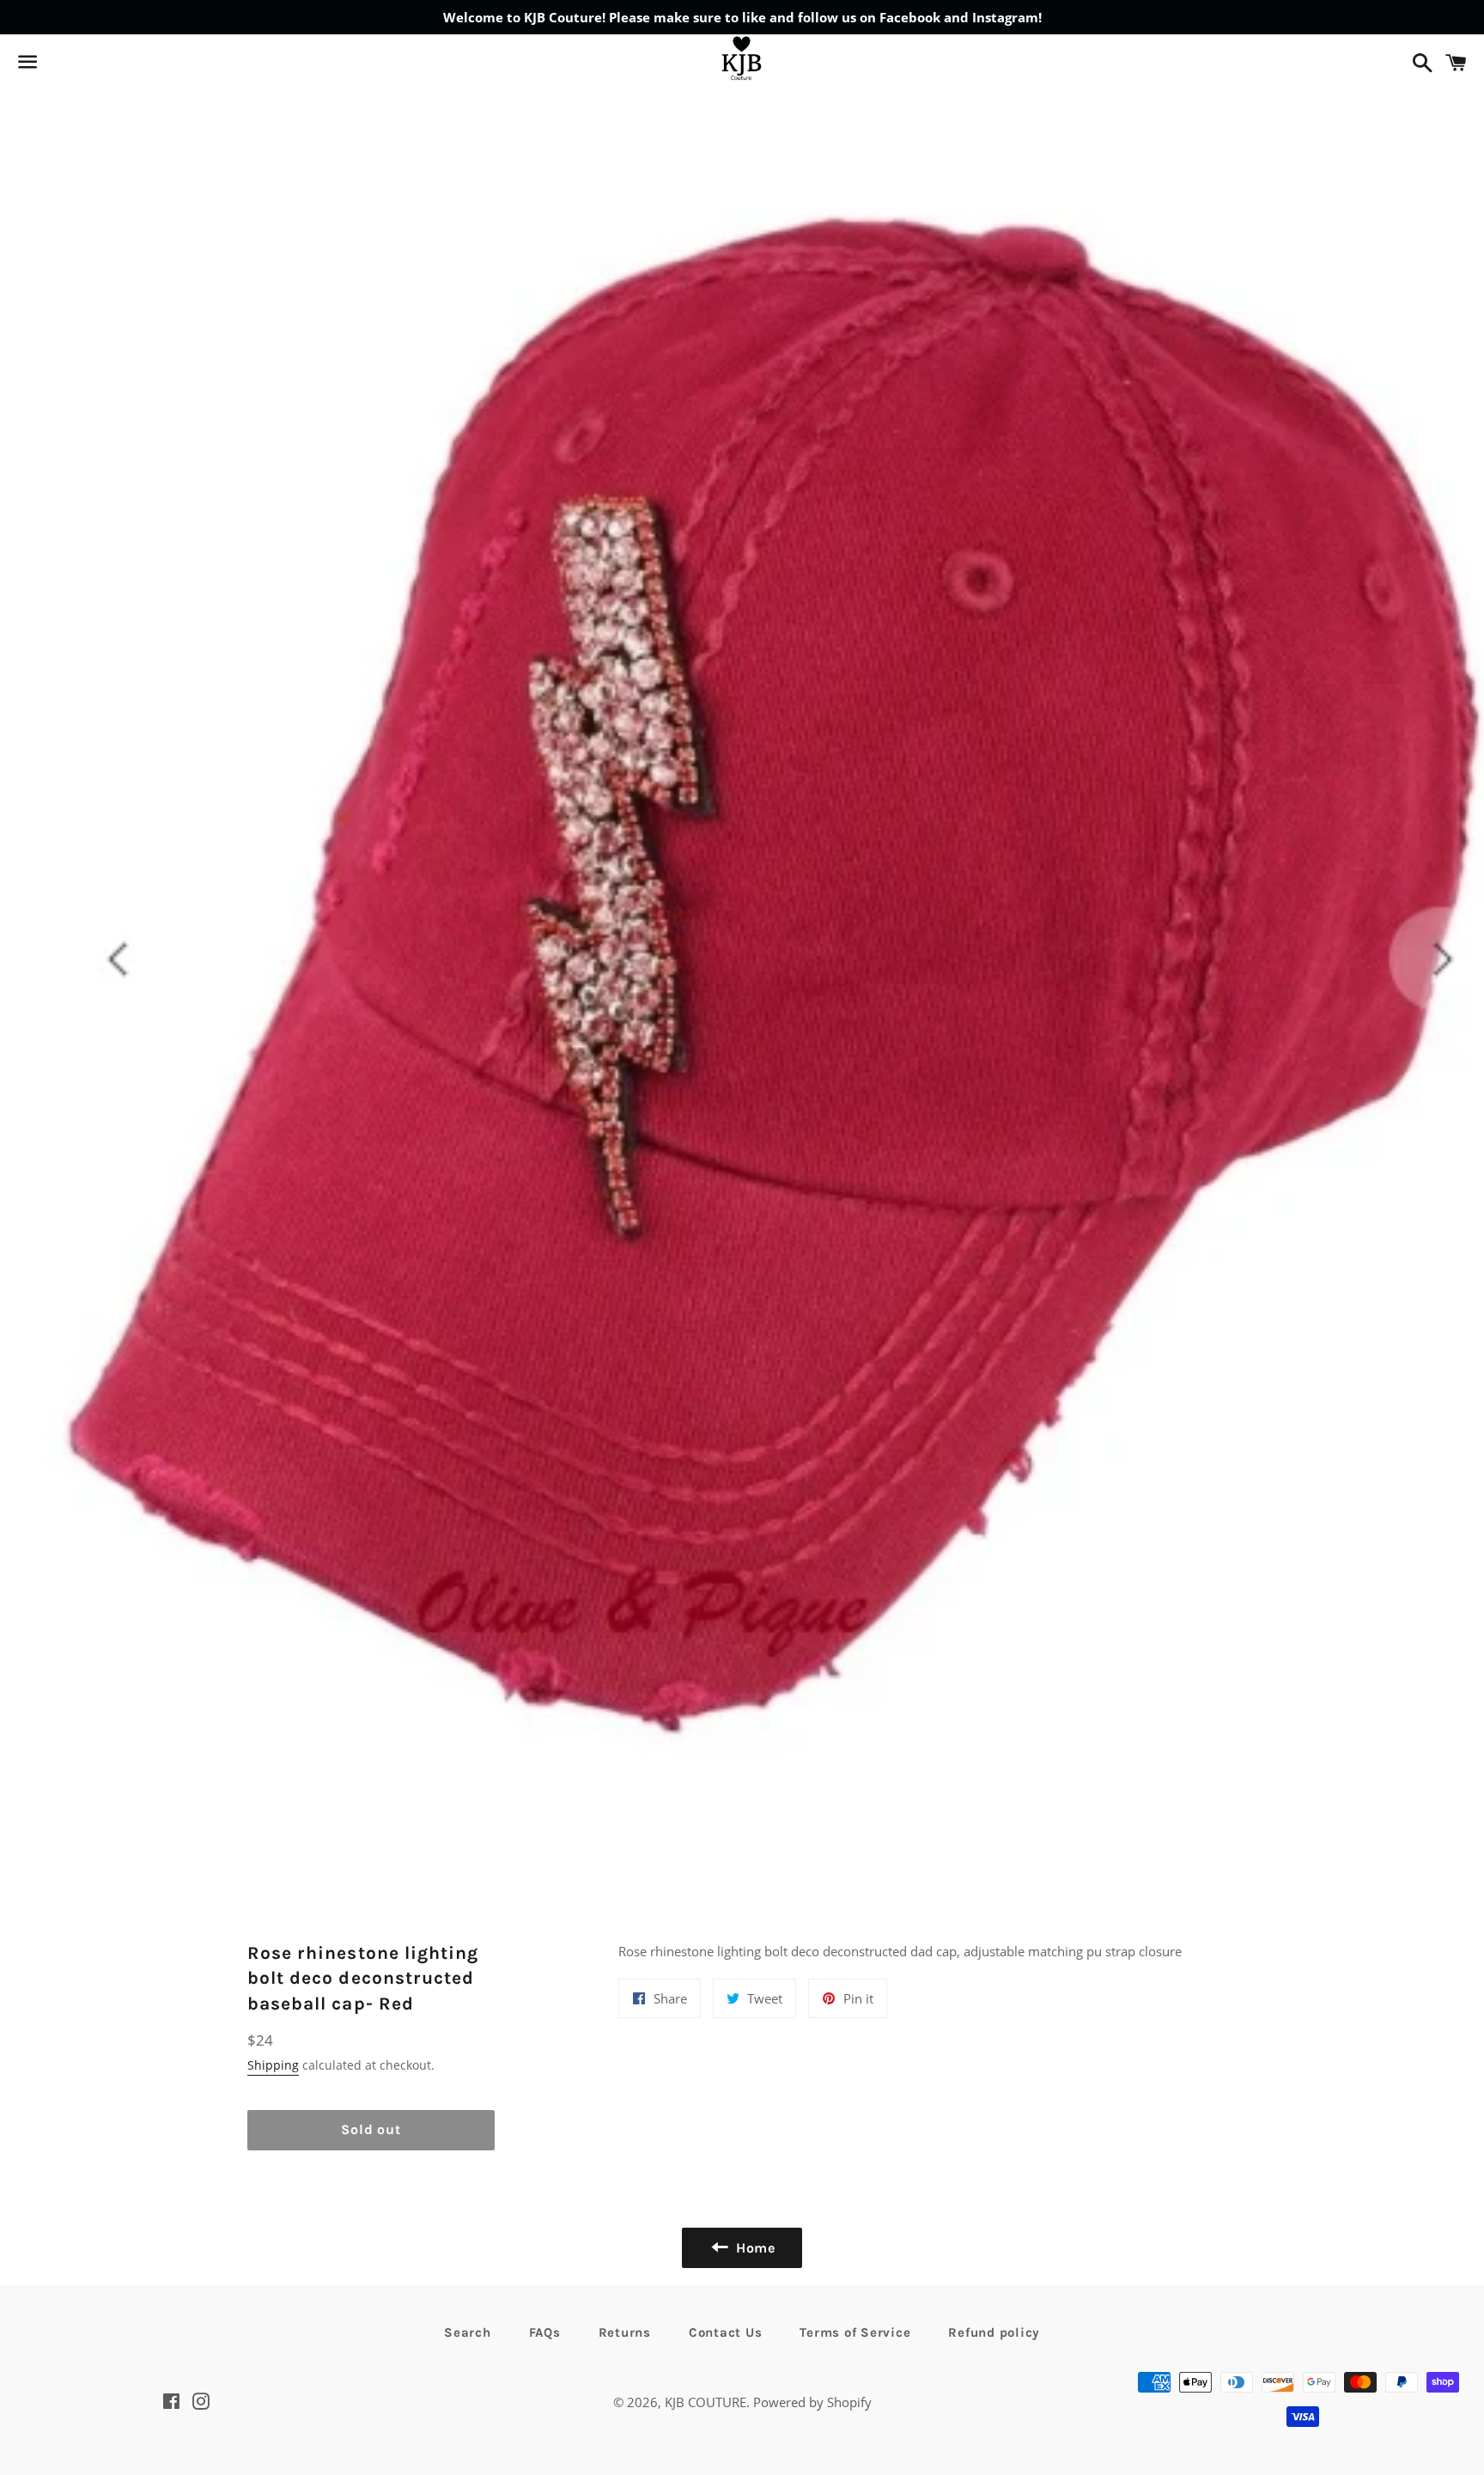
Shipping (273, 2065)
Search (468, 2332)
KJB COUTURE (706, 2402)
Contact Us (726, 2332)
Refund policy (994, 2332)
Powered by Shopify (812, 2402)
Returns (625, 2332)
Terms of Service (855, 2332)
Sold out (371, 2129)
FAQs (545, 2332)
